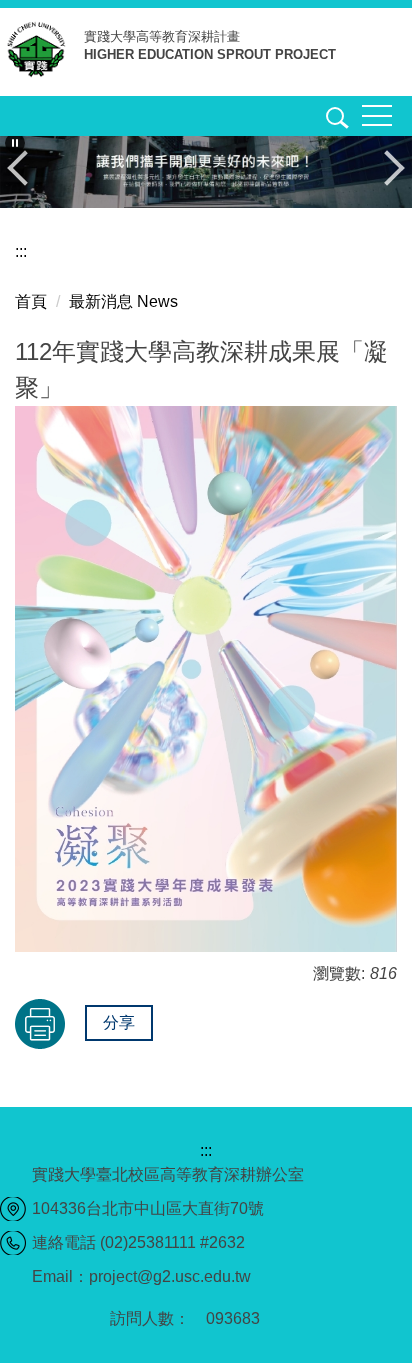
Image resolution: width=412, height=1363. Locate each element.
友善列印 (40, 1024)
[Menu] (377, 116)
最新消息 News (123, 301)
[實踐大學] (42, 53)
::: (21, 251)
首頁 (31, 301)
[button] (334, 121)
